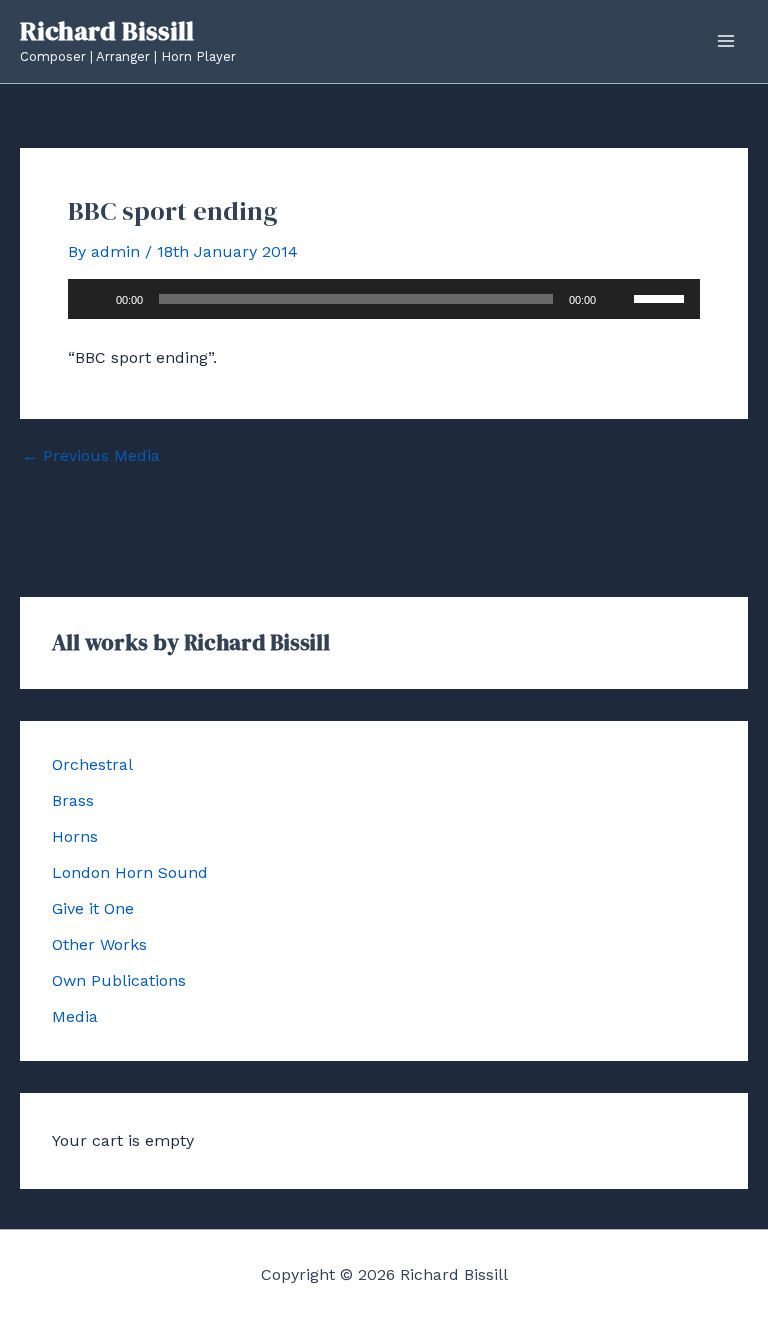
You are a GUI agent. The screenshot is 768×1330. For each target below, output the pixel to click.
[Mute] (618, 299)
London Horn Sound (130, 872)
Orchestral (92, 764)
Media (75, 1016)
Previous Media (91, 456)
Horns (75, 836)
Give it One (93, 908)
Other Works (99, 944)
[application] (384, 299)
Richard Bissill (107, 31)
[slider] (662, 297)
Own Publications (119, 980)
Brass (73, 800)
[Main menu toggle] (726, 41)
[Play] (94, 299)
